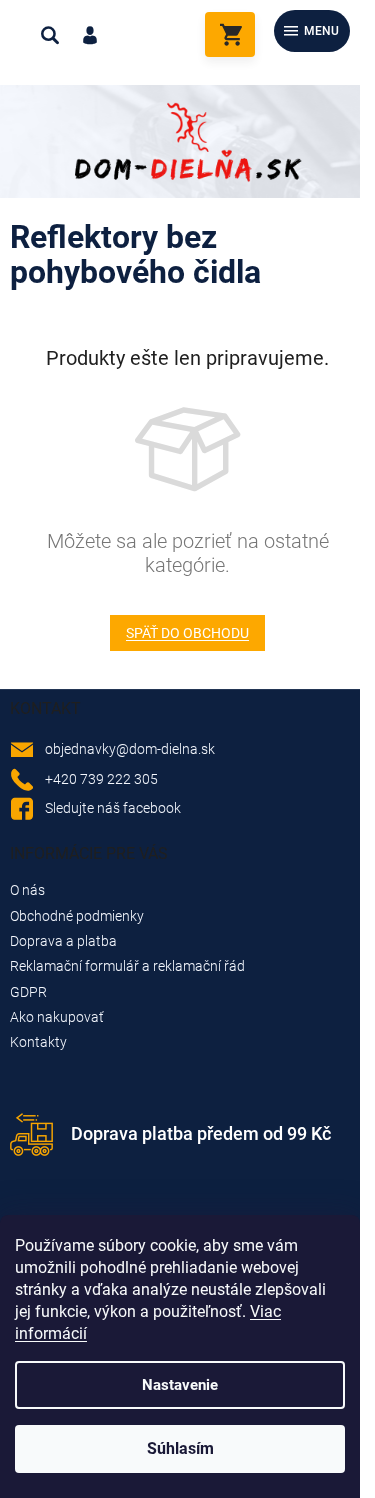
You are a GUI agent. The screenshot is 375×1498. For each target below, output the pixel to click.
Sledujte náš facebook (113, 808)
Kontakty (38, 1042)
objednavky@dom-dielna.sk (130, 749)
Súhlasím (180, 1448)
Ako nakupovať (57, 1017)
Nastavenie (180, 1385)
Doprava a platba (63, 941)
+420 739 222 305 (101, 779)
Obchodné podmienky (77, 916)
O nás (27, 890)
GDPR (28, 992)
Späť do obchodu (187, 633)
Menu (321, 31)
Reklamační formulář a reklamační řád (127, 966)
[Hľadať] (50, 35)
